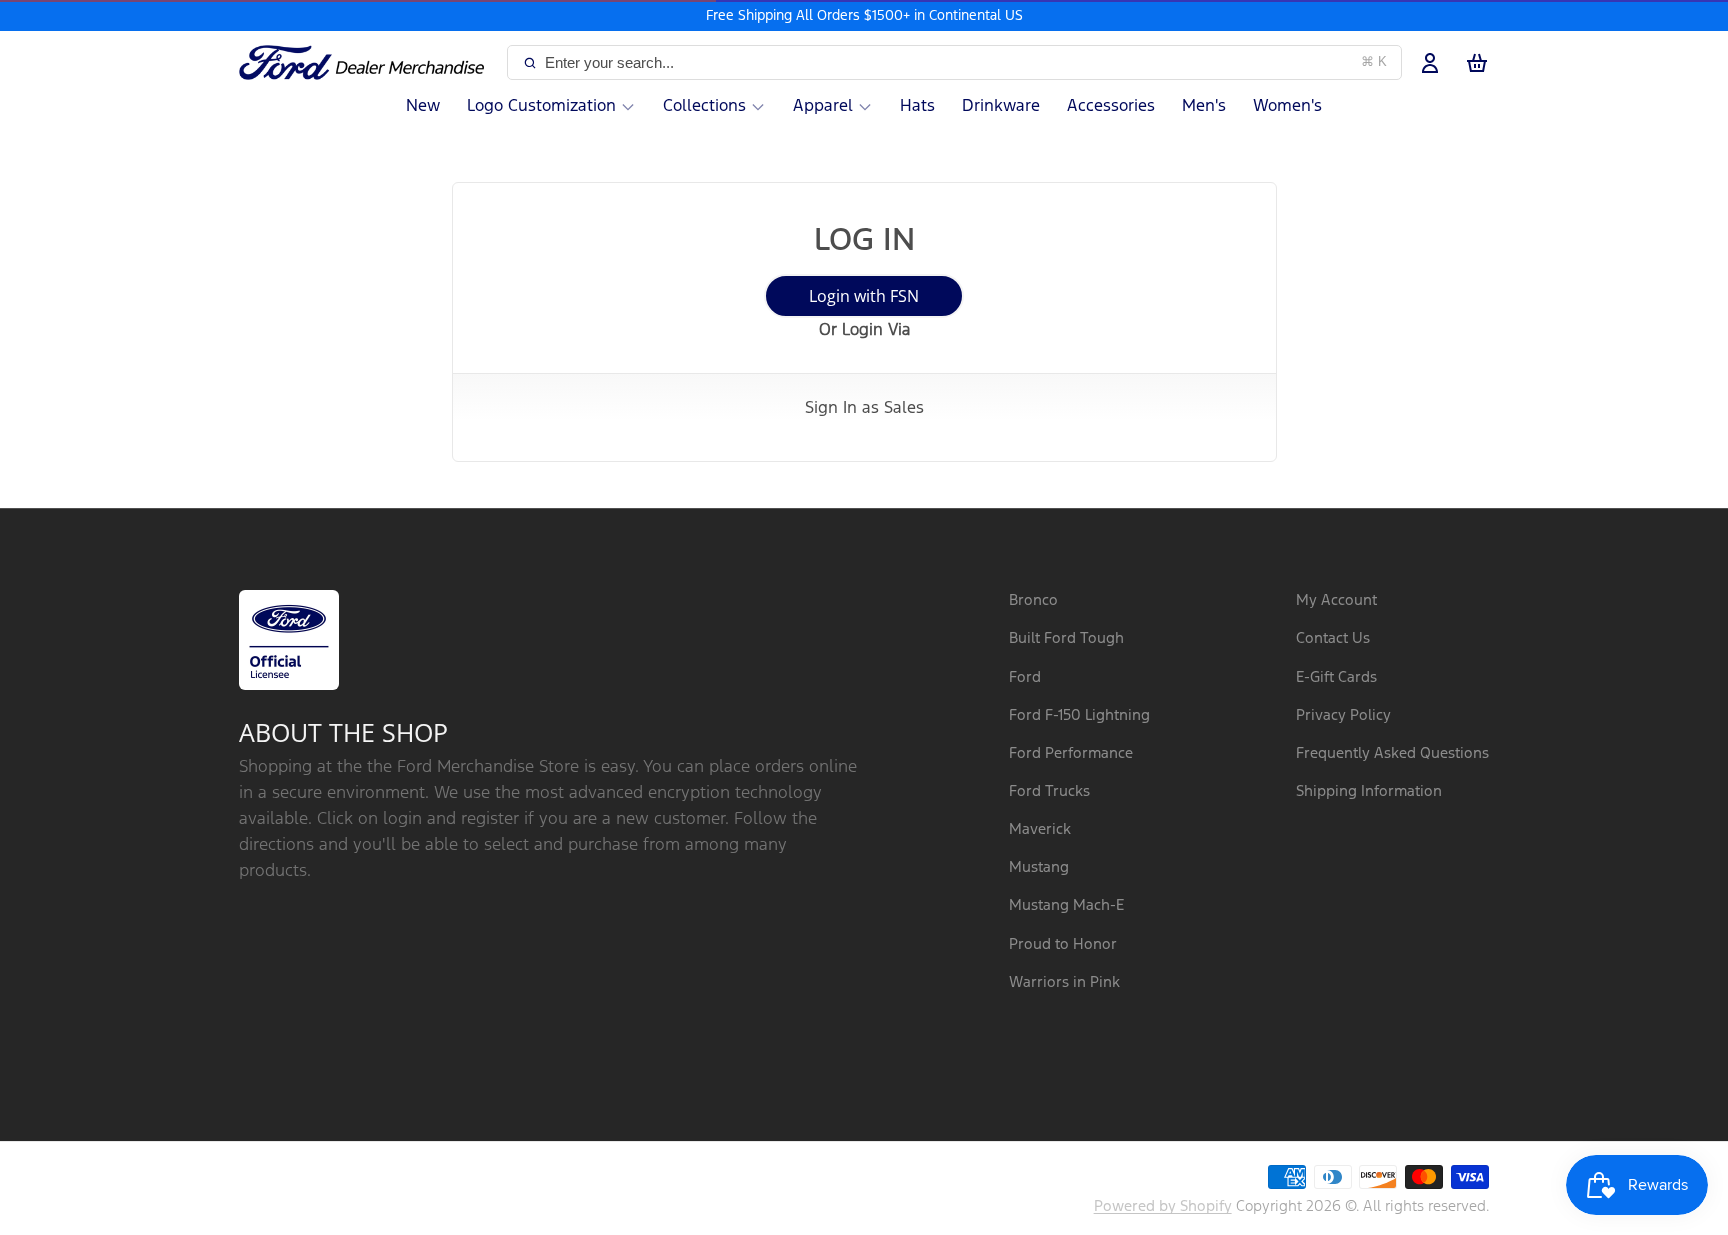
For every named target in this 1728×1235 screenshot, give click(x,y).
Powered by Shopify (1163, 1206)
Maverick (1040, 829)
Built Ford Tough (1066, 638)
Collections (704, 106)
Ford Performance (1071, 753)
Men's (1204, 106)
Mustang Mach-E (1066, 905)
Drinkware (1001, 106)
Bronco (1033, 600)
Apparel (823, 106)
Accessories (1111, 106)
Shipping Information (1369, 791)
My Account (1336, 600)
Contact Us (1333, 638)
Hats (917, 106)
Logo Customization (541, 106)
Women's (1287, 106)
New (423, 106)
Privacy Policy (1343, 715)
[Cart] (1477, 63)
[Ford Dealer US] (369, 63)
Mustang (1039, 867)
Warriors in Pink (1064, 982)
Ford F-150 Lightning (1079, 715)
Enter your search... (966, 62)
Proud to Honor (1063, 944)
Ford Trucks (1049, 791)
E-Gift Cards (1336, 677)
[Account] (1430, 63)
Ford (1025, 677)
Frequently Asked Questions (1392, 753)
